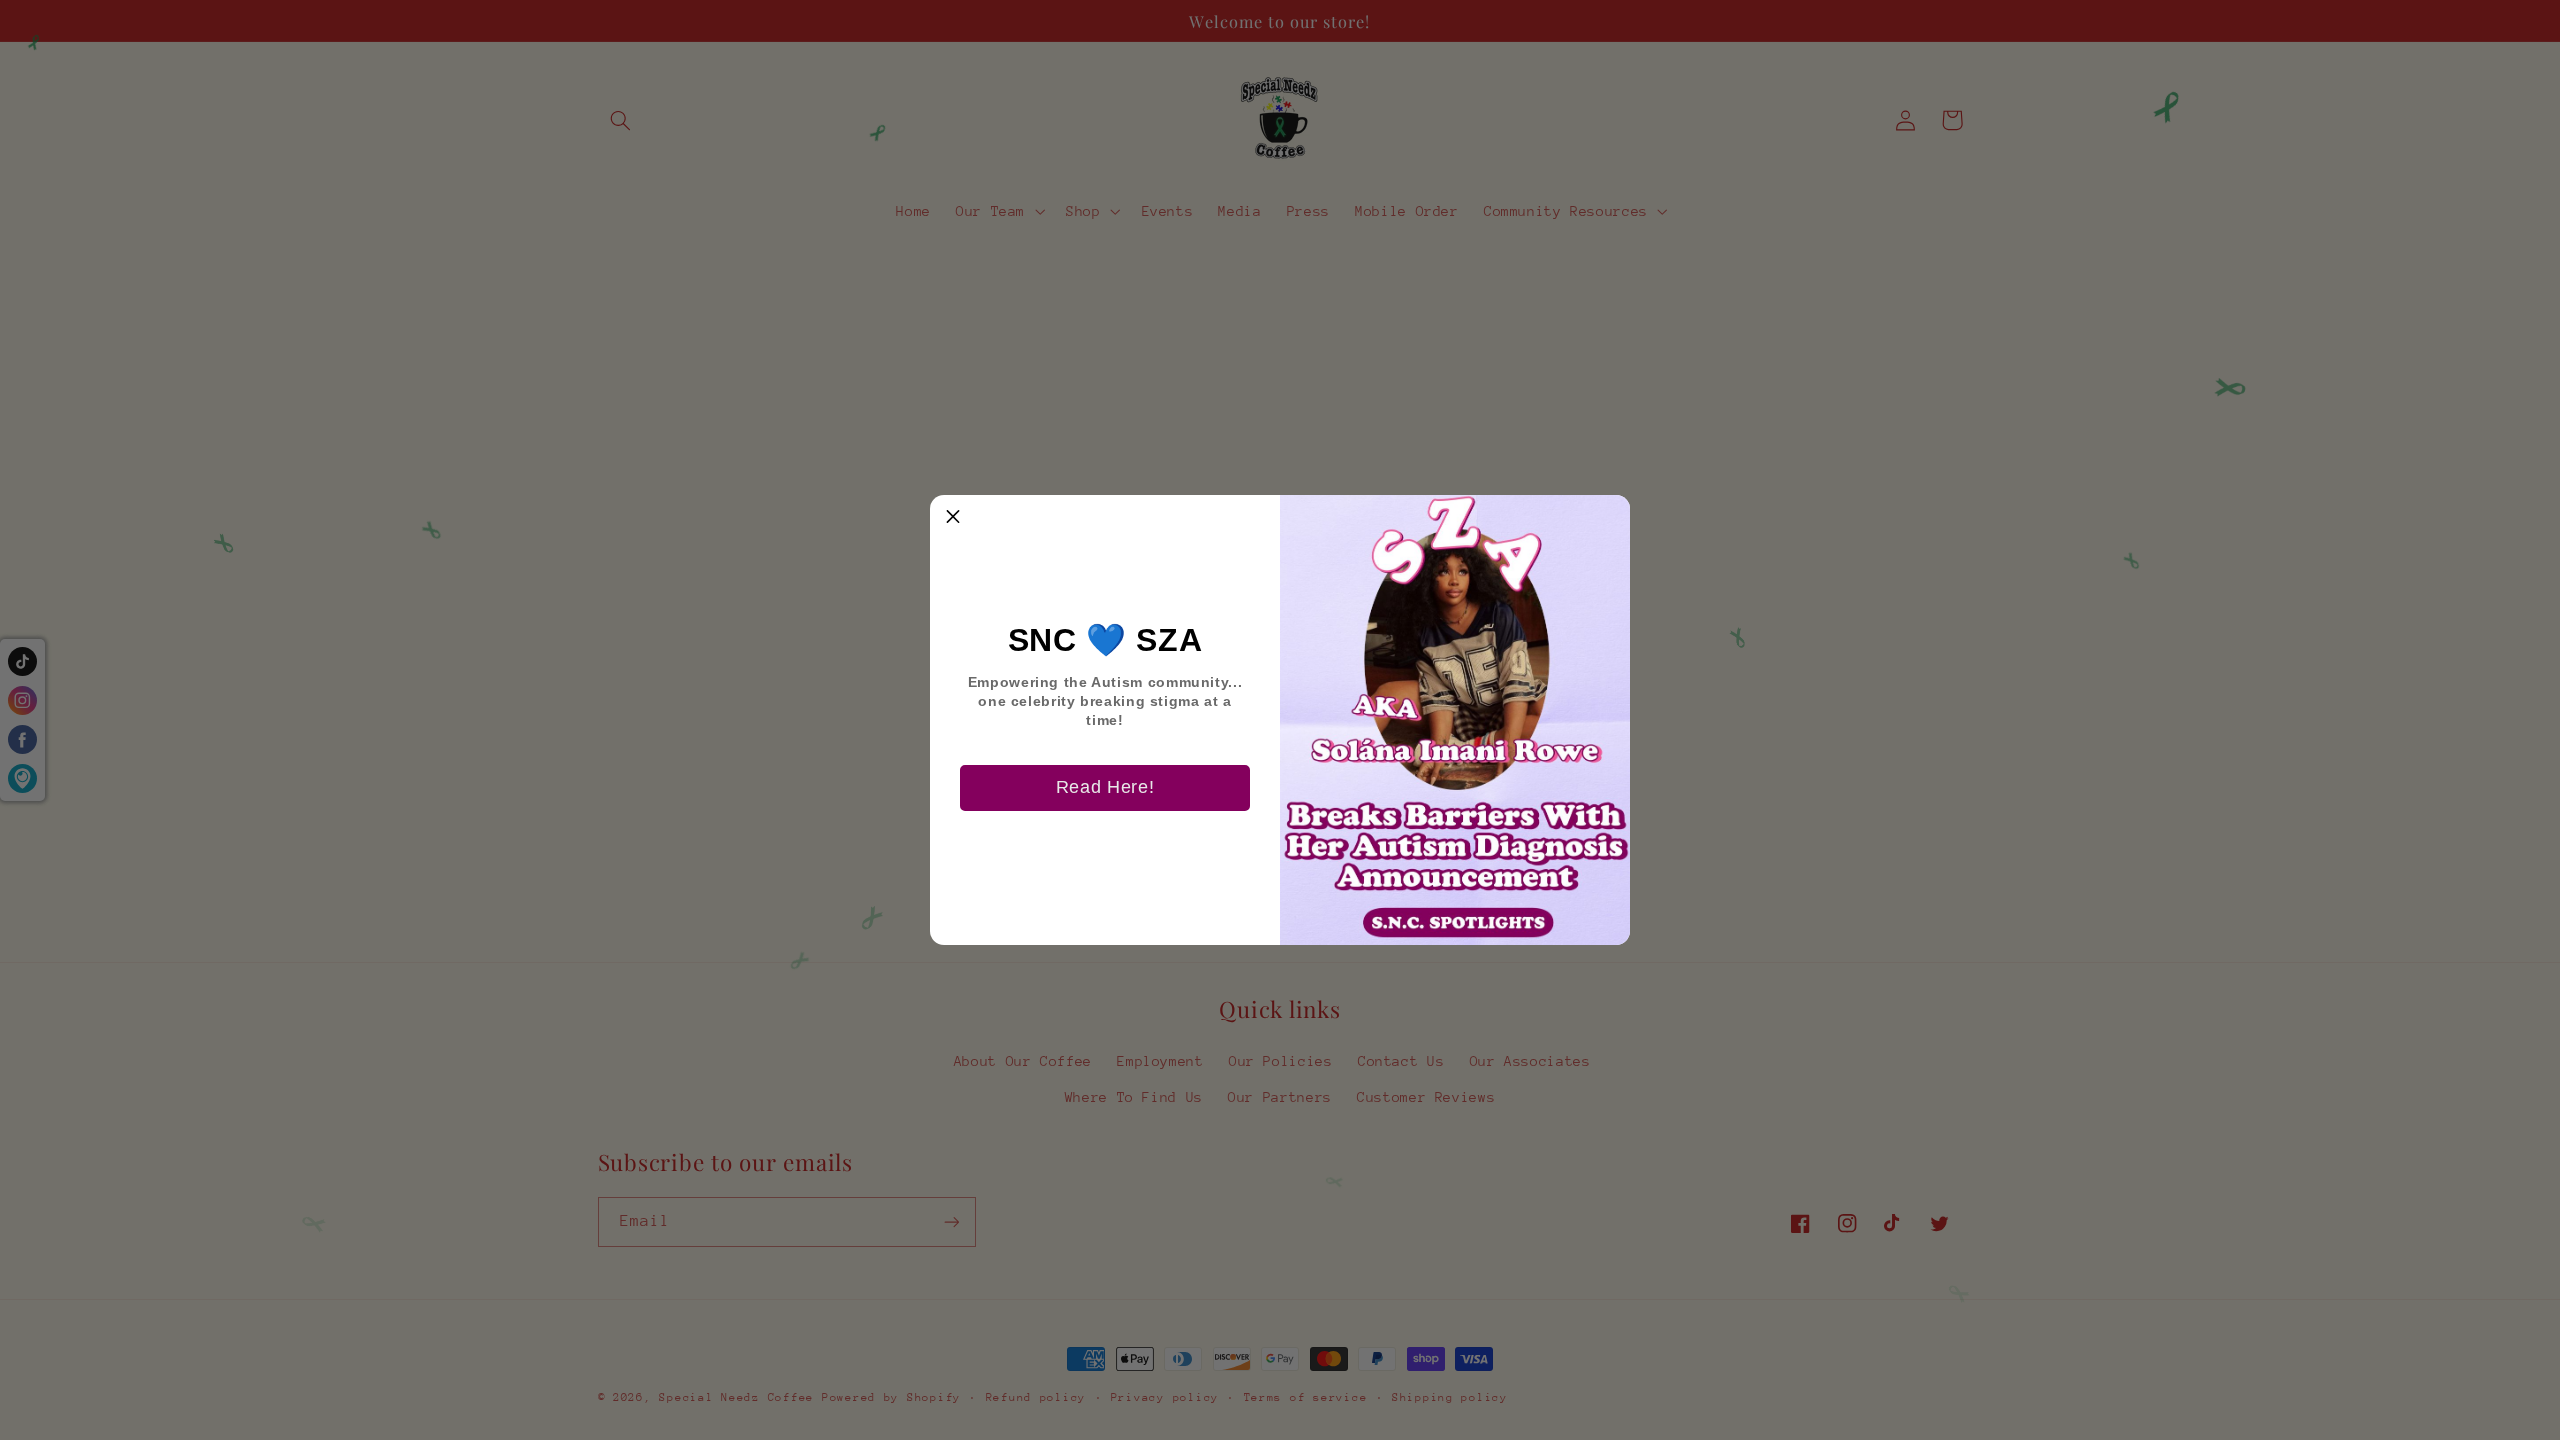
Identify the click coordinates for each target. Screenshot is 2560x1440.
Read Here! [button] (1105, 787)
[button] (953, 518)
